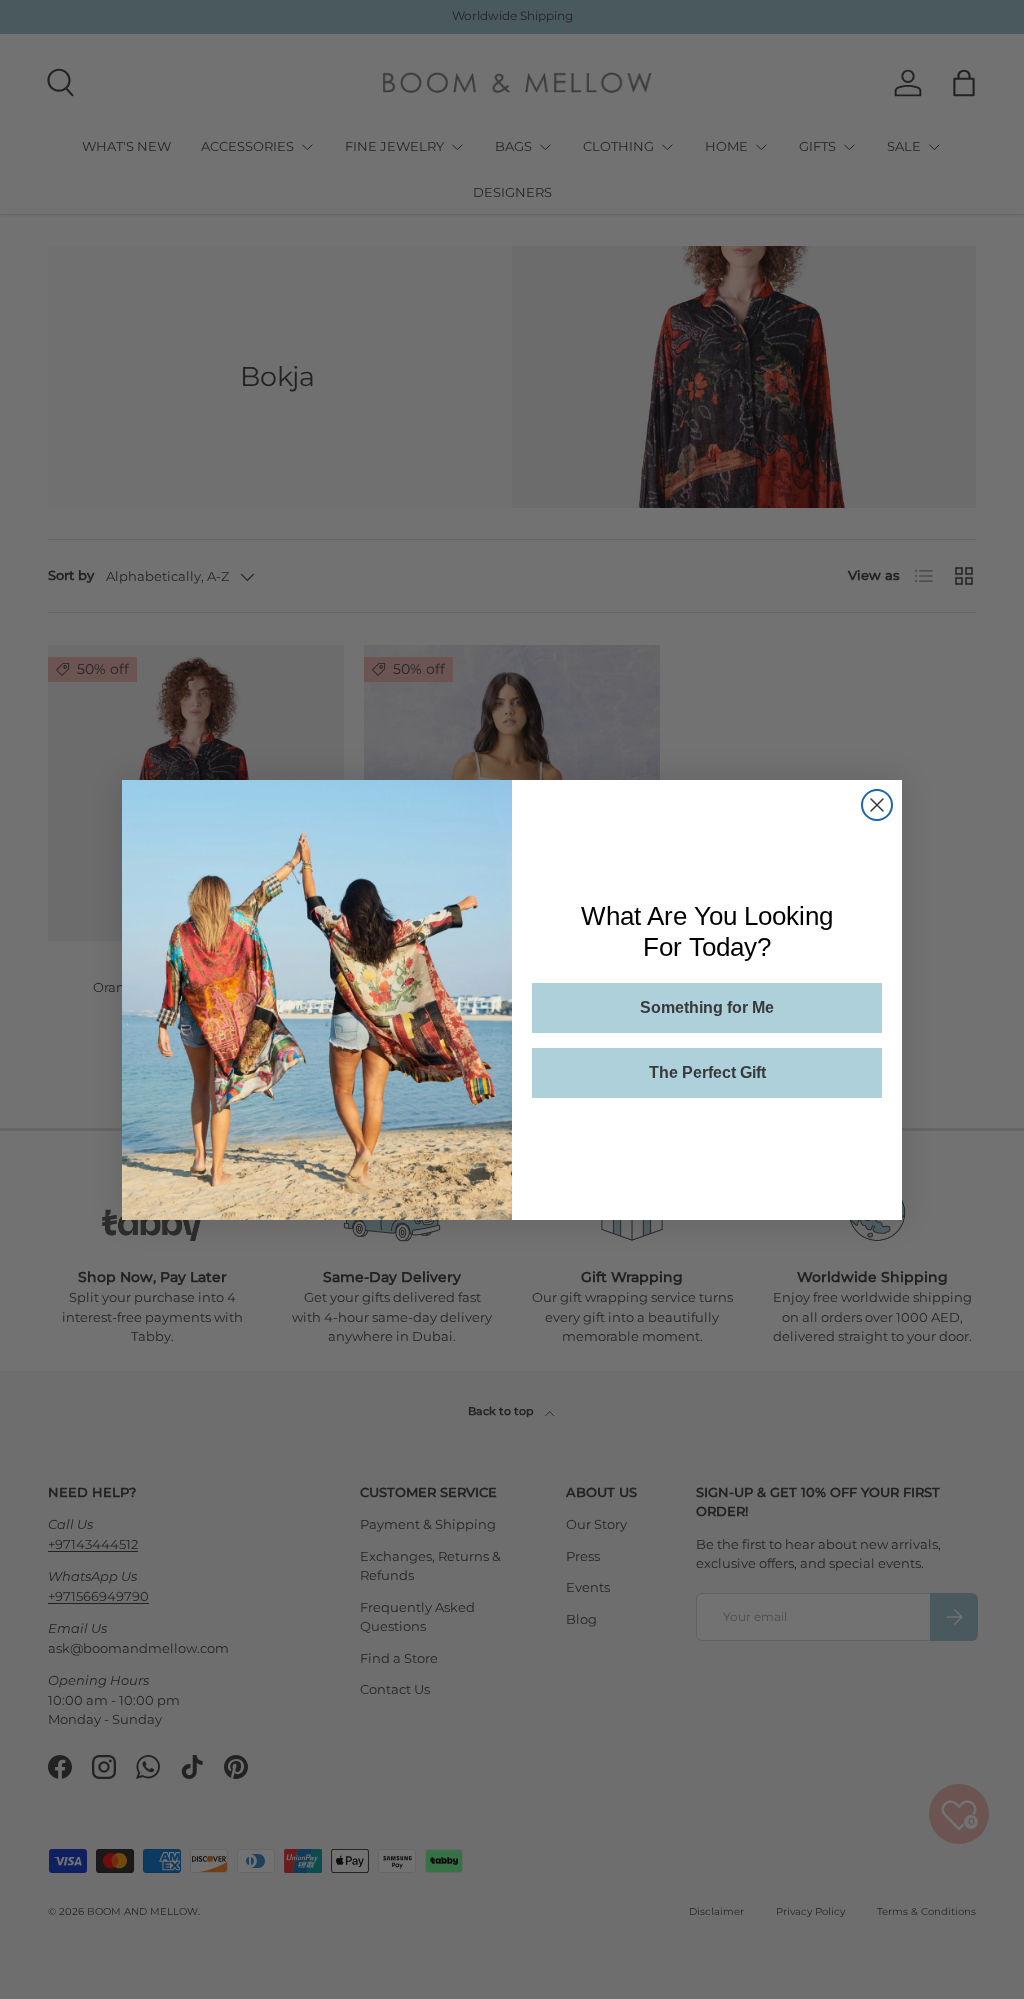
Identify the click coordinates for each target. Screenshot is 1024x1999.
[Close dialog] (877, 805)
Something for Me (707, 1007)
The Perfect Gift (707, 1072)
